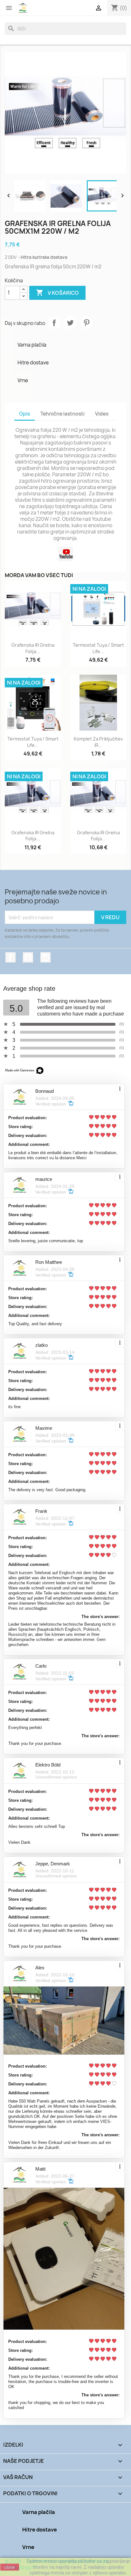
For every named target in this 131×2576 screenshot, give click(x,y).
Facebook (10, 957)
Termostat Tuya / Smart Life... (98, 648)
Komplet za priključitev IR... (98, 742)
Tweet (70, 323)
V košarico (57, 293)
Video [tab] (102, 414)
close (10, 2567)
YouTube (28, 957)
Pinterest (86, 323)
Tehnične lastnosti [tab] (62, 414)
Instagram (45, 957)
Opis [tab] (24, 414)
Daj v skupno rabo (54, 323)
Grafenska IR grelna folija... (33, 648)
